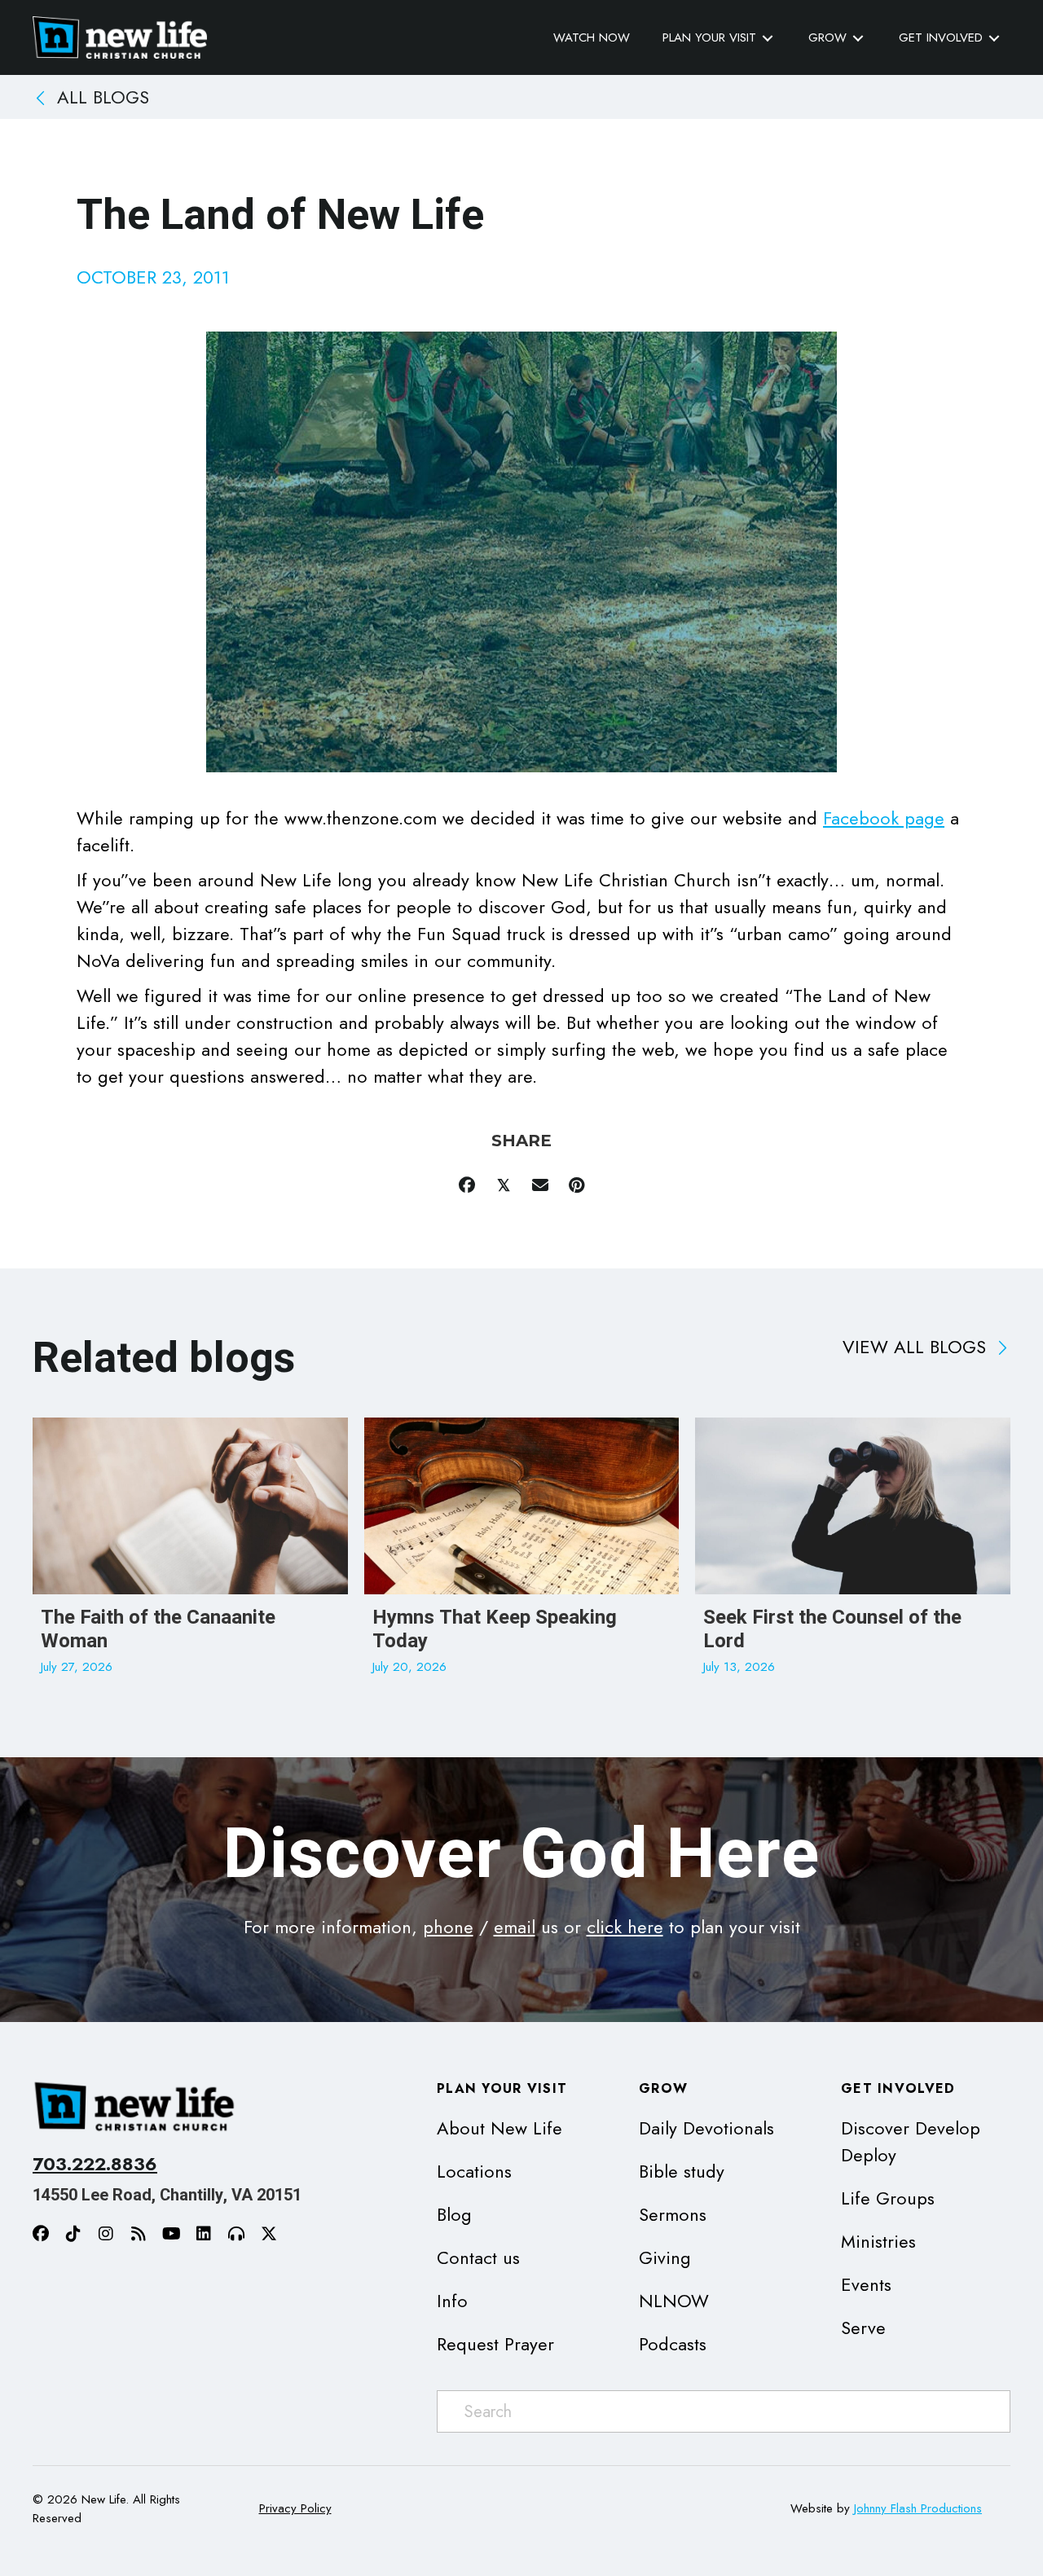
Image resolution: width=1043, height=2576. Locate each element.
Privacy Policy (295, 2508)
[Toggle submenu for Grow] (858, 38)
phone (448, 1927)
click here (625, 1927)
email (515, 1927)
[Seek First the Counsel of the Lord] (853, 1555)
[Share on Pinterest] (577, 1185)
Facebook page (884, 818)
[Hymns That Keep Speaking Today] (522, 1555)
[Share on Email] (540, 1185)
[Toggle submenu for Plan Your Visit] (768, 38)
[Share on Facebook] (466, 1185)
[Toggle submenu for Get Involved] (994, 38)
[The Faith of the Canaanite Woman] (190, 1555)
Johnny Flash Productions (918, 2508)
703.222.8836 (95, 2164)
